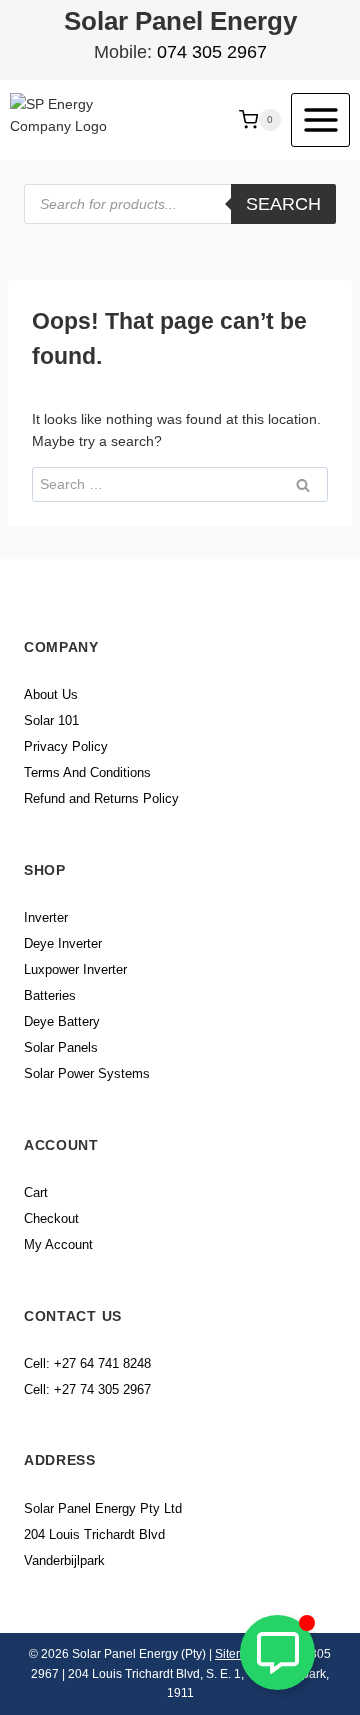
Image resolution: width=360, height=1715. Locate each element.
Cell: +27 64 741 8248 (87, 1363)
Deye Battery (62, 1021)
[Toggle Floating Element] (277, 1652)
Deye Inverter (63, 943)
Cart (36, 1192)
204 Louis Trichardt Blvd (94, 1534)
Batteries (50, 995)
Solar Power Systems (87, 1073)
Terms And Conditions (87, 772)
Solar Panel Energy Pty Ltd (103, 1508)
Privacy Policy (66, 746)
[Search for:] (180, 484)
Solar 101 (51, 720)
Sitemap (237, 1654)
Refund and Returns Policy (101, 798)
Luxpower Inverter (75, 969)
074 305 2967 (212, 52)
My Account (58, 1244)
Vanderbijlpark (64, 1560)
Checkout (51, 1218)
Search (283, 204)
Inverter (46, 917)
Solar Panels (61, 1047)
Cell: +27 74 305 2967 (87, 1389)
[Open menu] (320, 119)
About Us (51, 694)
